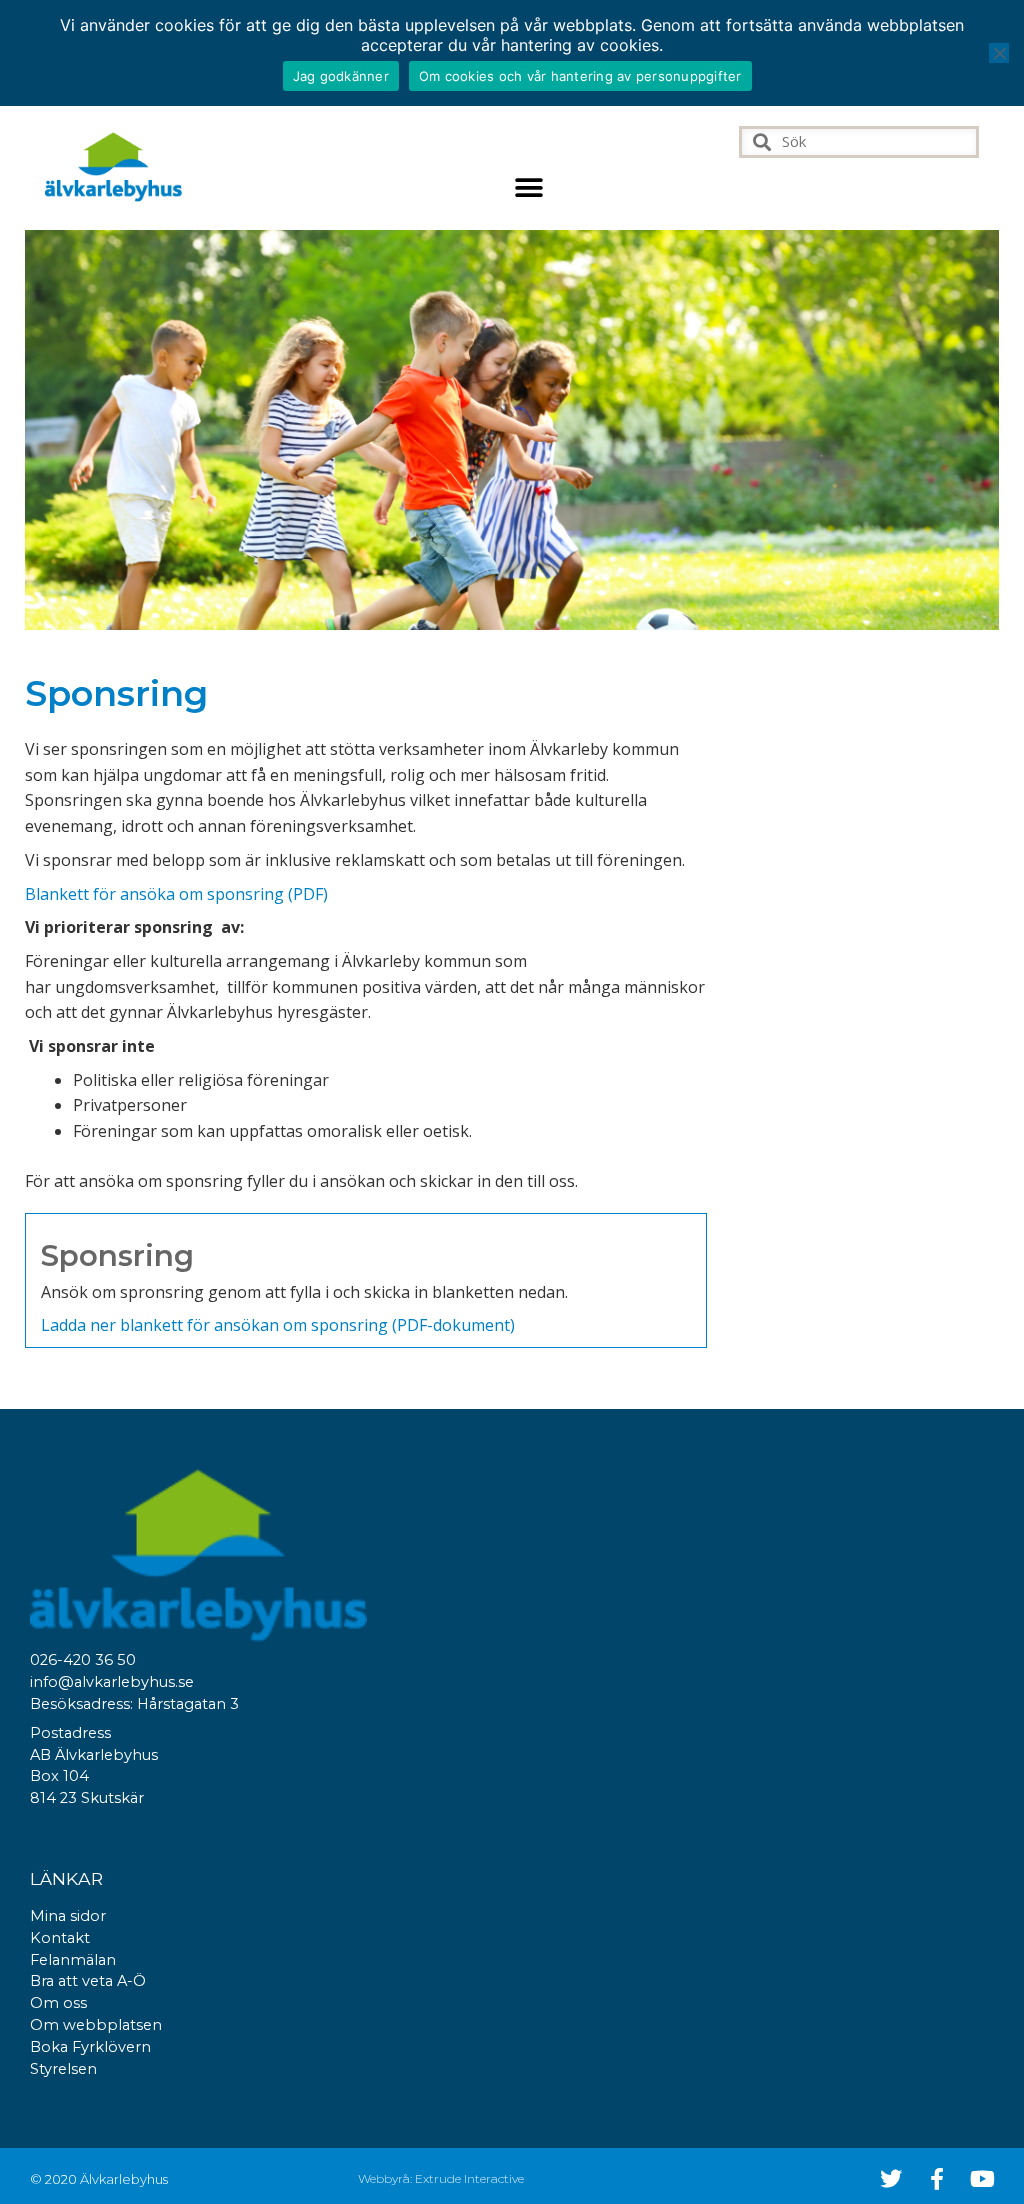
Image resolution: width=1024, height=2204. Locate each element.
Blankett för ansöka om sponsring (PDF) (176, 894)
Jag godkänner (341, 76)
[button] (529, 187)
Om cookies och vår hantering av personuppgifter (580, 76)
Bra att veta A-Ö (88, 1981)
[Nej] (999, 53)
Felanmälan (73, 1960)
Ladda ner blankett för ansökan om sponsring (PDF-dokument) (278, 1325)
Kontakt (60, 1938)
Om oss (58, 2003)
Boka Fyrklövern (90, 2047)
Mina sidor (68, 1916)
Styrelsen (63, 2069)
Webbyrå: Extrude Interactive (441, 2178)
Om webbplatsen (96, 2025)
